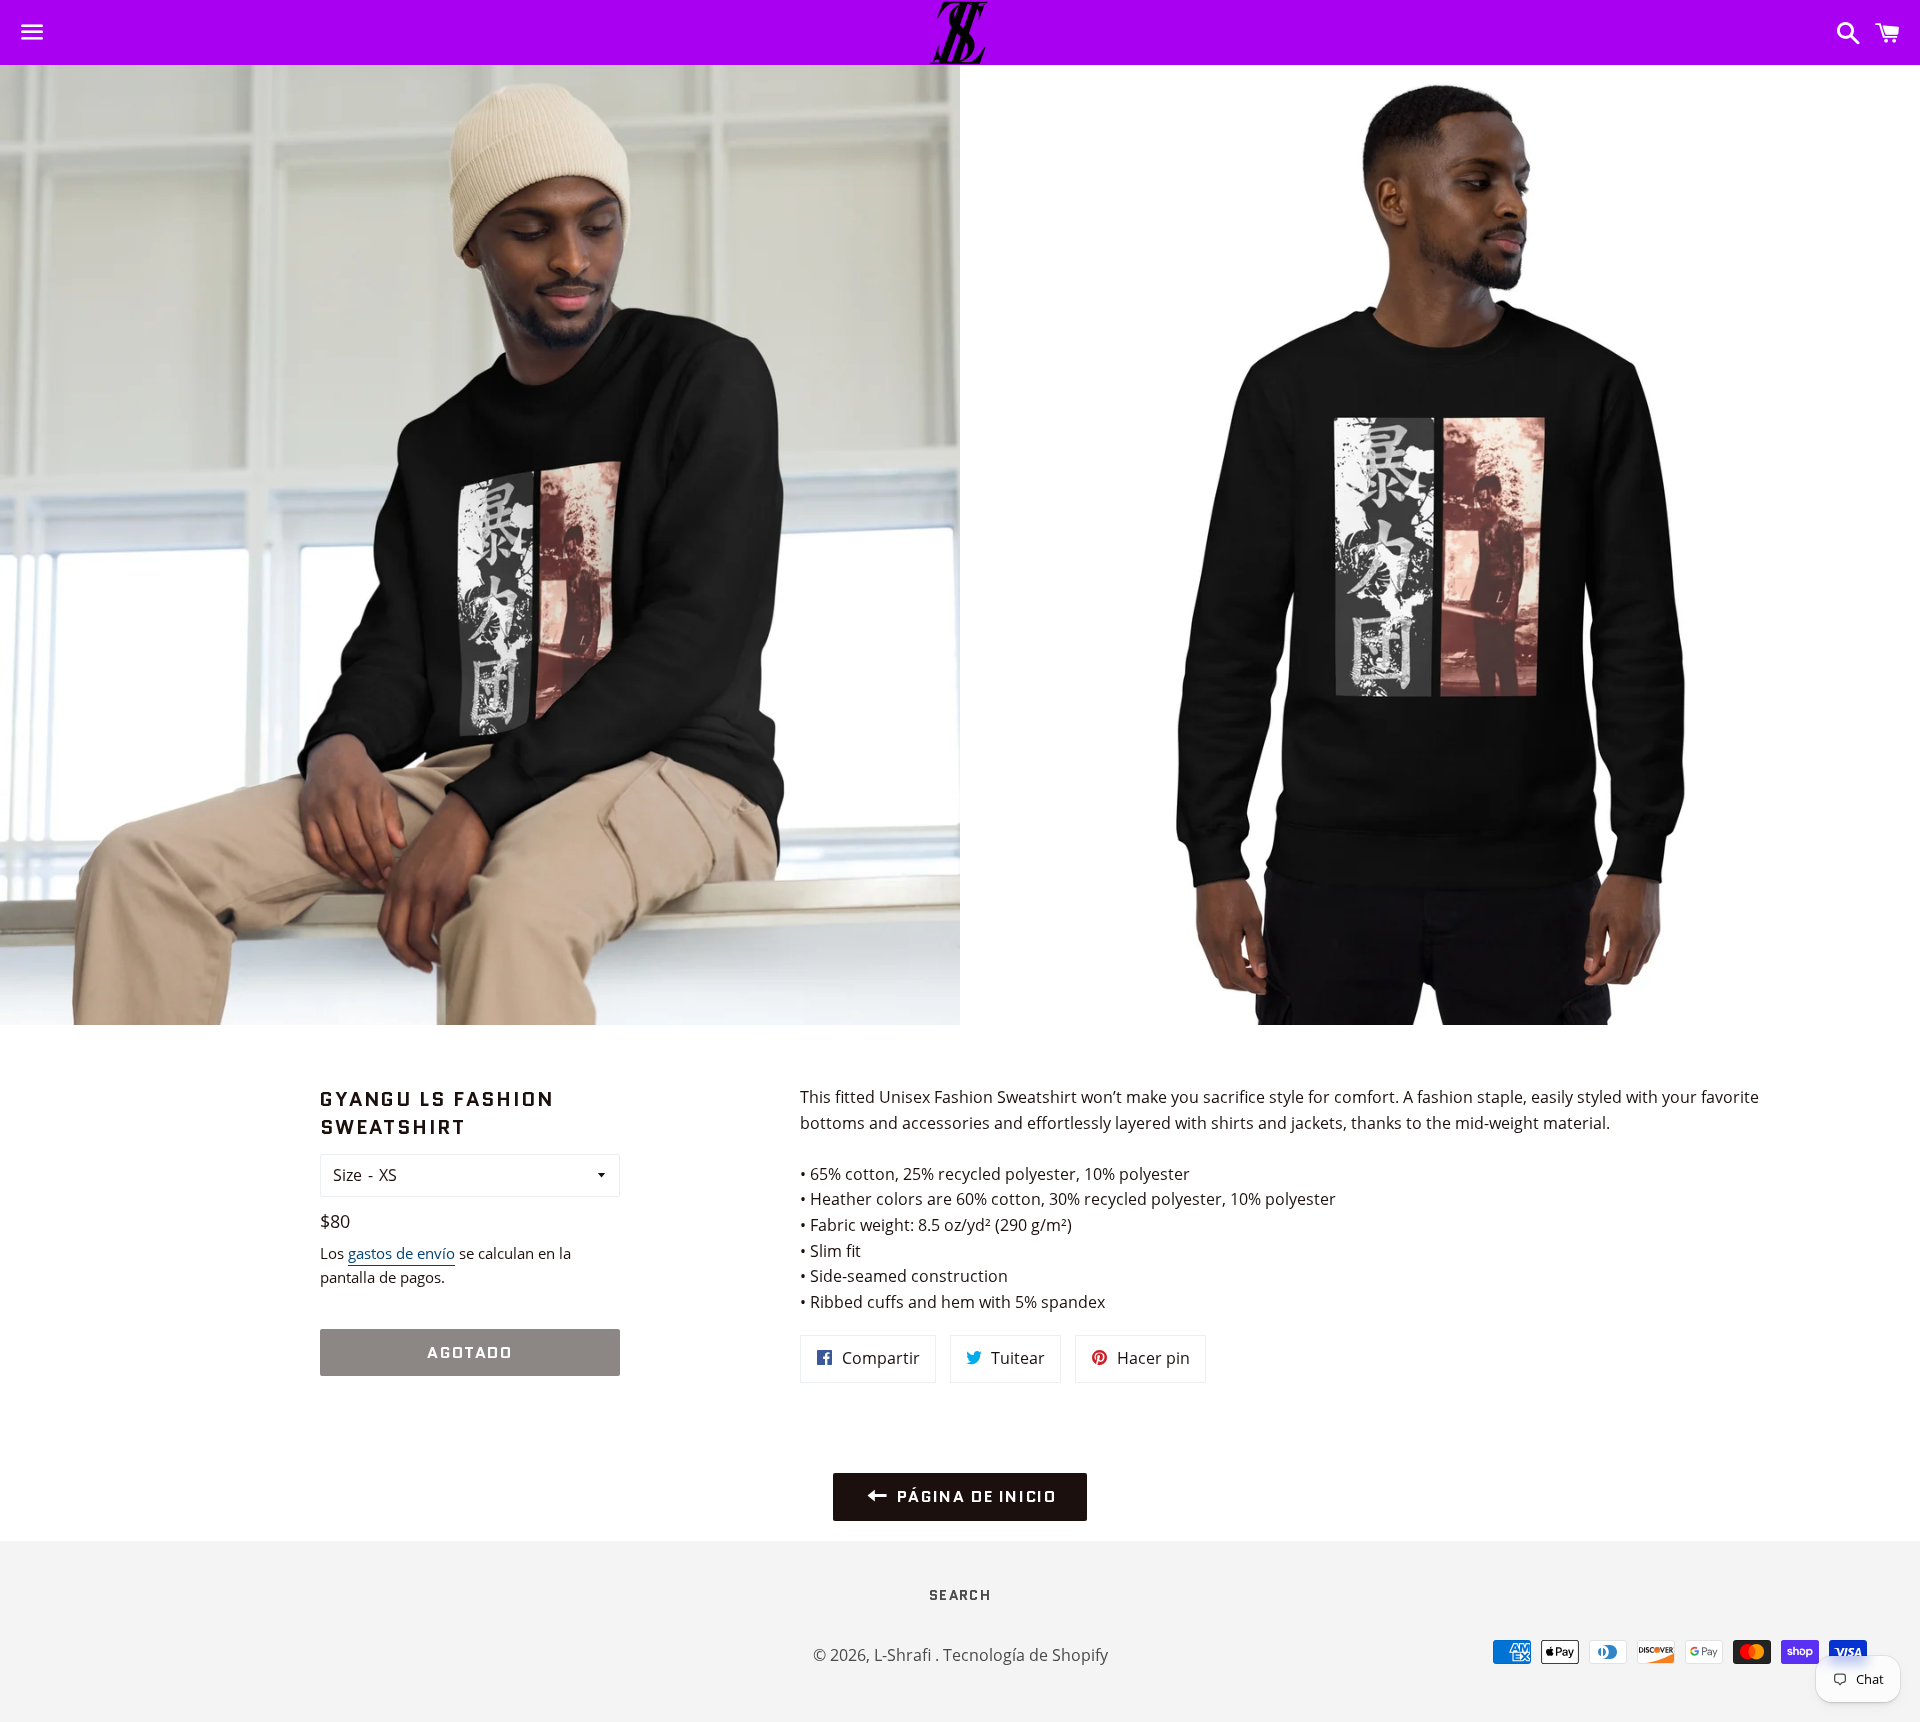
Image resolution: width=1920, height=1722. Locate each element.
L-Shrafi (904, 1655)
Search (960, 1595)
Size (347, 1175)
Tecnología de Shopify (1025, 1655)
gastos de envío (401, 1253)
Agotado (469, 1352)
